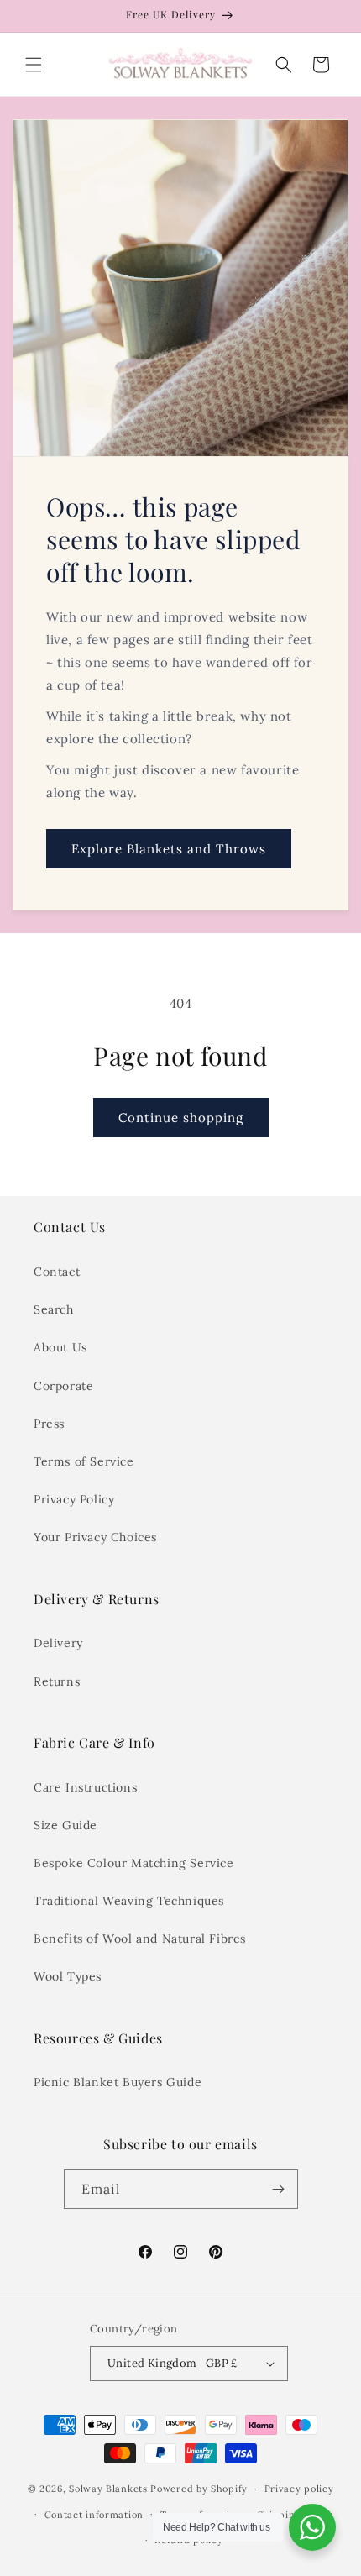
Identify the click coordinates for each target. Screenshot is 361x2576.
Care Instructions (85, 1787)
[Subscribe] (279, 2189)
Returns (57, 1681)
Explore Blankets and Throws (169, 849)
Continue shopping (181, 1117)
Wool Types (68, 1976)
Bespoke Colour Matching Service (134, 1863)
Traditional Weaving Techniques (129, 1901)
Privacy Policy (74, 1499)
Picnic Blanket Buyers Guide (118, 2082)
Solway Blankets (108, 2489)
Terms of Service (84, 1461)
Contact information (94, 2515)
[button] (34, 65)
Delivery (58, 1643)
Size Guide (65, 1825)
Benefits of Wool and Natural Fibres (140, 1939)
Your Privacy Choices (95, 1537)
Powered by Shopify (199, 2489)
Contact (57, 1272)
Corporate (63, 1386)
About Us (60, 1347)
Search (54, 1309)
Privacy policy (299, 2489)
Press (49, 1424)
